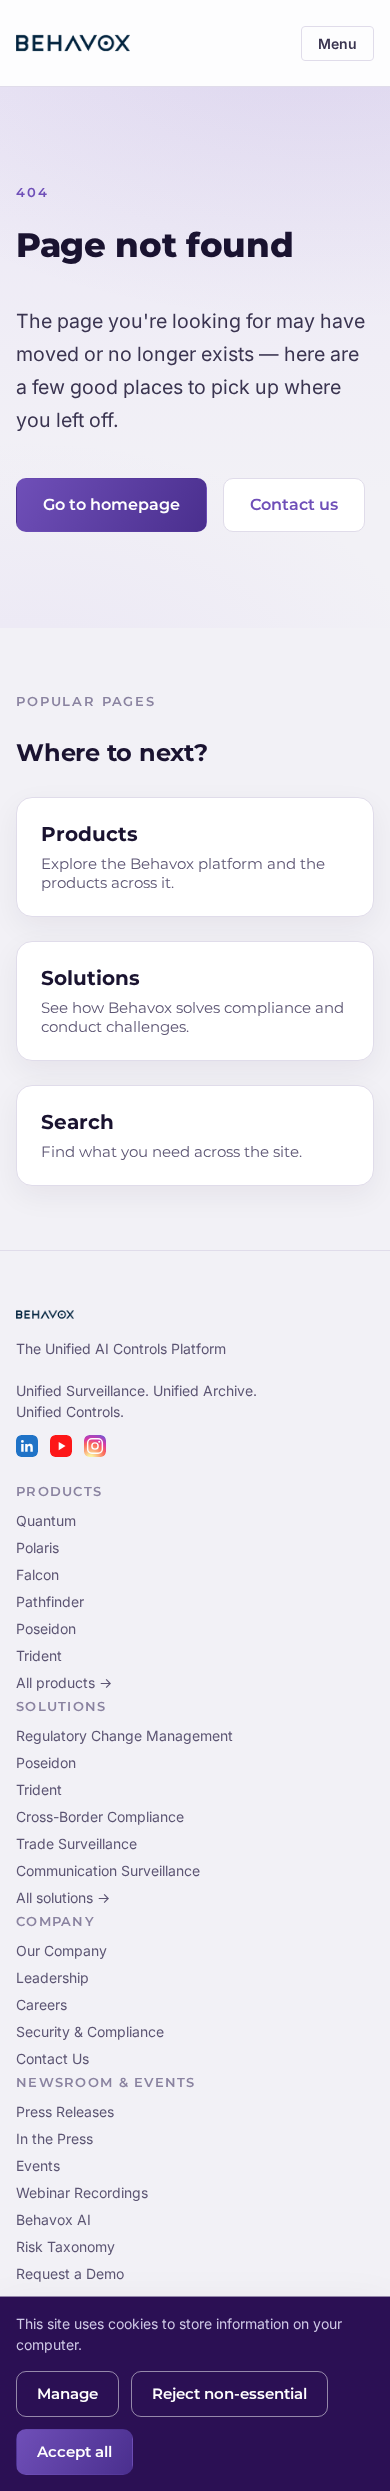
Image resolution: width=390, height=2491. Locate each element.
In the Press (54, 2138)
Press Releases (65, 2111)
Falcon (37, 1574)
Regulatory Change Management (124, 1735)
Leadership (52, 1977)
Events (38, 2165)
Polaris (37, 1547)
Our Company (61, 1950)
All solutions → (63, 1897)
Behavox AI (53, 2219)
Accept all (74, 2452)
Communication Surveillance (108, 1870)
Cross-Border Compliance (100, 1816)
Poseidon (46, 1628)
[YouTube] (61, 1446)
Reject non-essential (229, 2394)
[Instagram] (95, 1446)
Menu (337, 43)
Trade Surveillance (76, 1843)
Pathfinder (50, 1601)
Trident (39, 1655)
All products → (64, 1682)
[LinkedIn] (27, 1446)
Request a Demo (70, 2273)
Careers (41, 2004)
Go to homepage (111, 504)
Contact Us (52, 2058)
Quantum (46, 1520)
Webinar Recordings (82, 2192)
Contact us (294, 504)
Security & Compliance (90, 2031)
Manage (67, 2394)
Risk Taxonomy (65, 2246)
